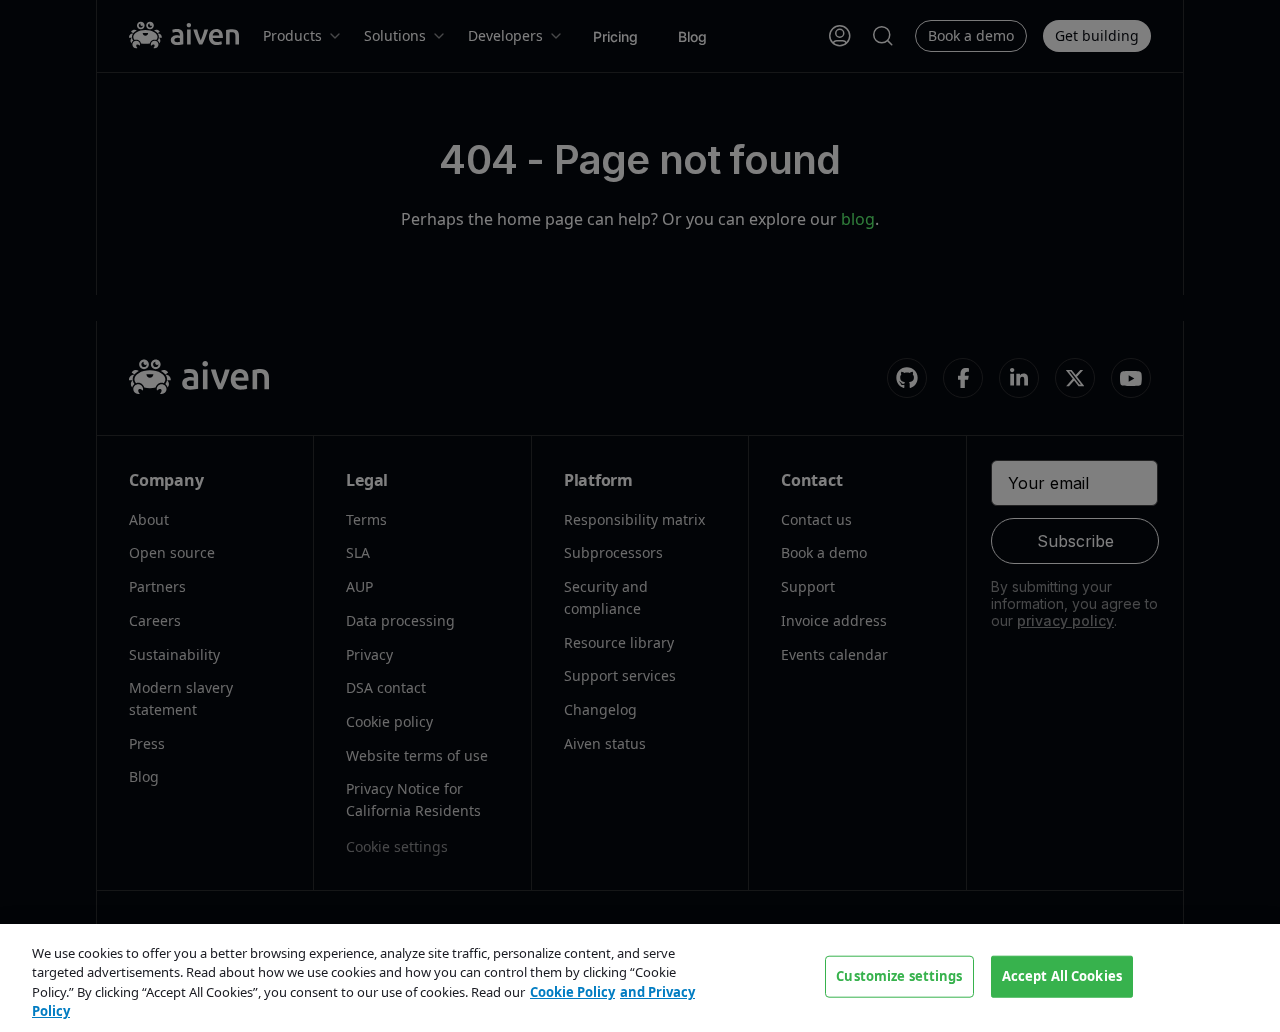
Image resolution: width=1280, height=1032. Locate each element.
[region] (640, 978)
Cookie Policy (572, 992)
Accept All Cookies (1062, 976)
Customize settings (899, 976)
